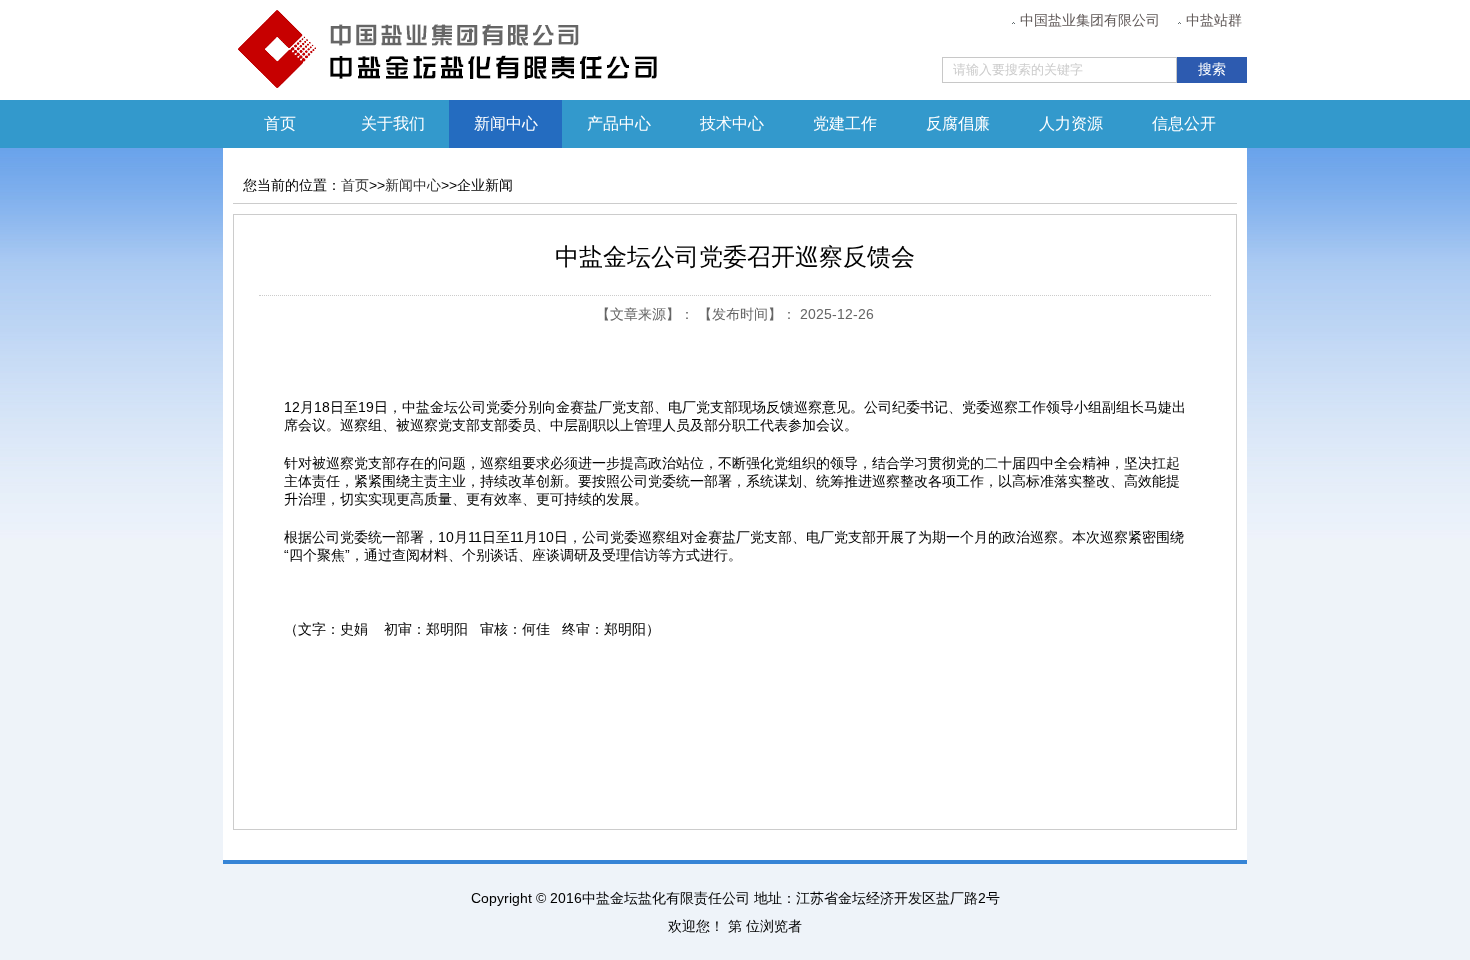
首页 (280, 123)
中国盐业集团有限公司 (1090, 20)
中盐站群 (1214, 20)
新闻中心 (413, 185)
